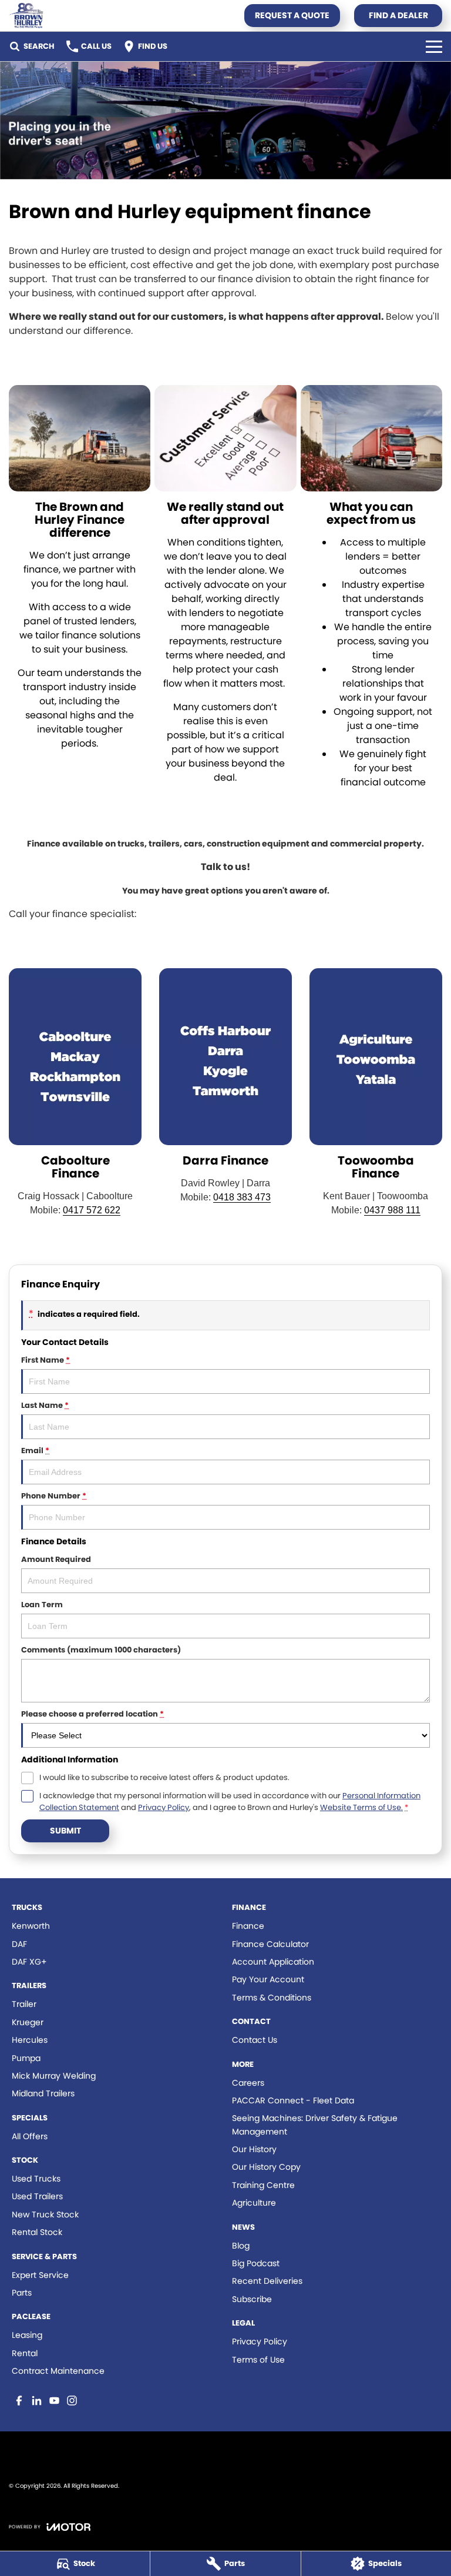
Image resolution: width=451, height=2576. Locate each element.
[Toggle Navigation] (434, 46)
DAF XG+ (29, 1962)
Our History (254, 2149)
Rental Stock (37, 2232)
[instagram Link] (72, 2401)
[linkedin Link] (37, 2401)
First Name (46, 1360)
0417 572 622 (92, 1210)
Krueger (28, 2022)
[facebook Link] (19, 2401)
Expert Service (40, 2275)
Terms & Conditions (272, 1998)
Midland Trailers (43, 2093)
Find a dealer (398, 15)
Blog (241, 2246)
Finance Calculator (270, 1944)
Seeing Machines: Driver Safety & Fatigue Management (315, 2125)
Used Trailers (37, 2196)
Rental (25, 2353)
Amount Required (56, 1559)
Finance (248, 1926)
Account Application (273, 1962)
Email (35, 1451)
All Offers (30, 2136)
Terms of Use (258, 2360)
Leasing (27, 2335)
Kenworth (31, 1926)
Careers (248, 2083)
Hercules (30, 2040)
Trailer (24, 2004)
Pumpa (26, 2058)
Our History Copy (266, 2167)
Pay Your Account (268, 1979)
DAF (19, 1944)
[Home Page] (26, 16)
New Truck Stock (45, 2214)
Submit (65, 1831)
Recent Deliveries (267, 2281)
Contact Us (255, 2040)
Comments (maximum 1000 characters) (101, 1650)
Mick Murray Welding (54, 2076)
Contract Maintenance (58, 2371)
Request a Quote (292, 15)
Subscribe (252, 2299)
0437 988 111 (392, 1210)
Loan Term (42, 1605)
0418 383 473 (242, 1197)
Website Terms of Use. (361, 1807)
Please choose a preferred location (92, 1714)
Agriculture (254, 2203)
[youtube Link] (54, 2401)
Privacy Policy (164, 1807)
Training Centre (263, 2185)
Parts (22, 2293)
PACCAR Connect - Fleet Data (293, 2100)
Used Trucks (36, 2179)
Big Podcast (256, 2263)
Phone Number (54, 1496)
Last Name (45, 1405)
